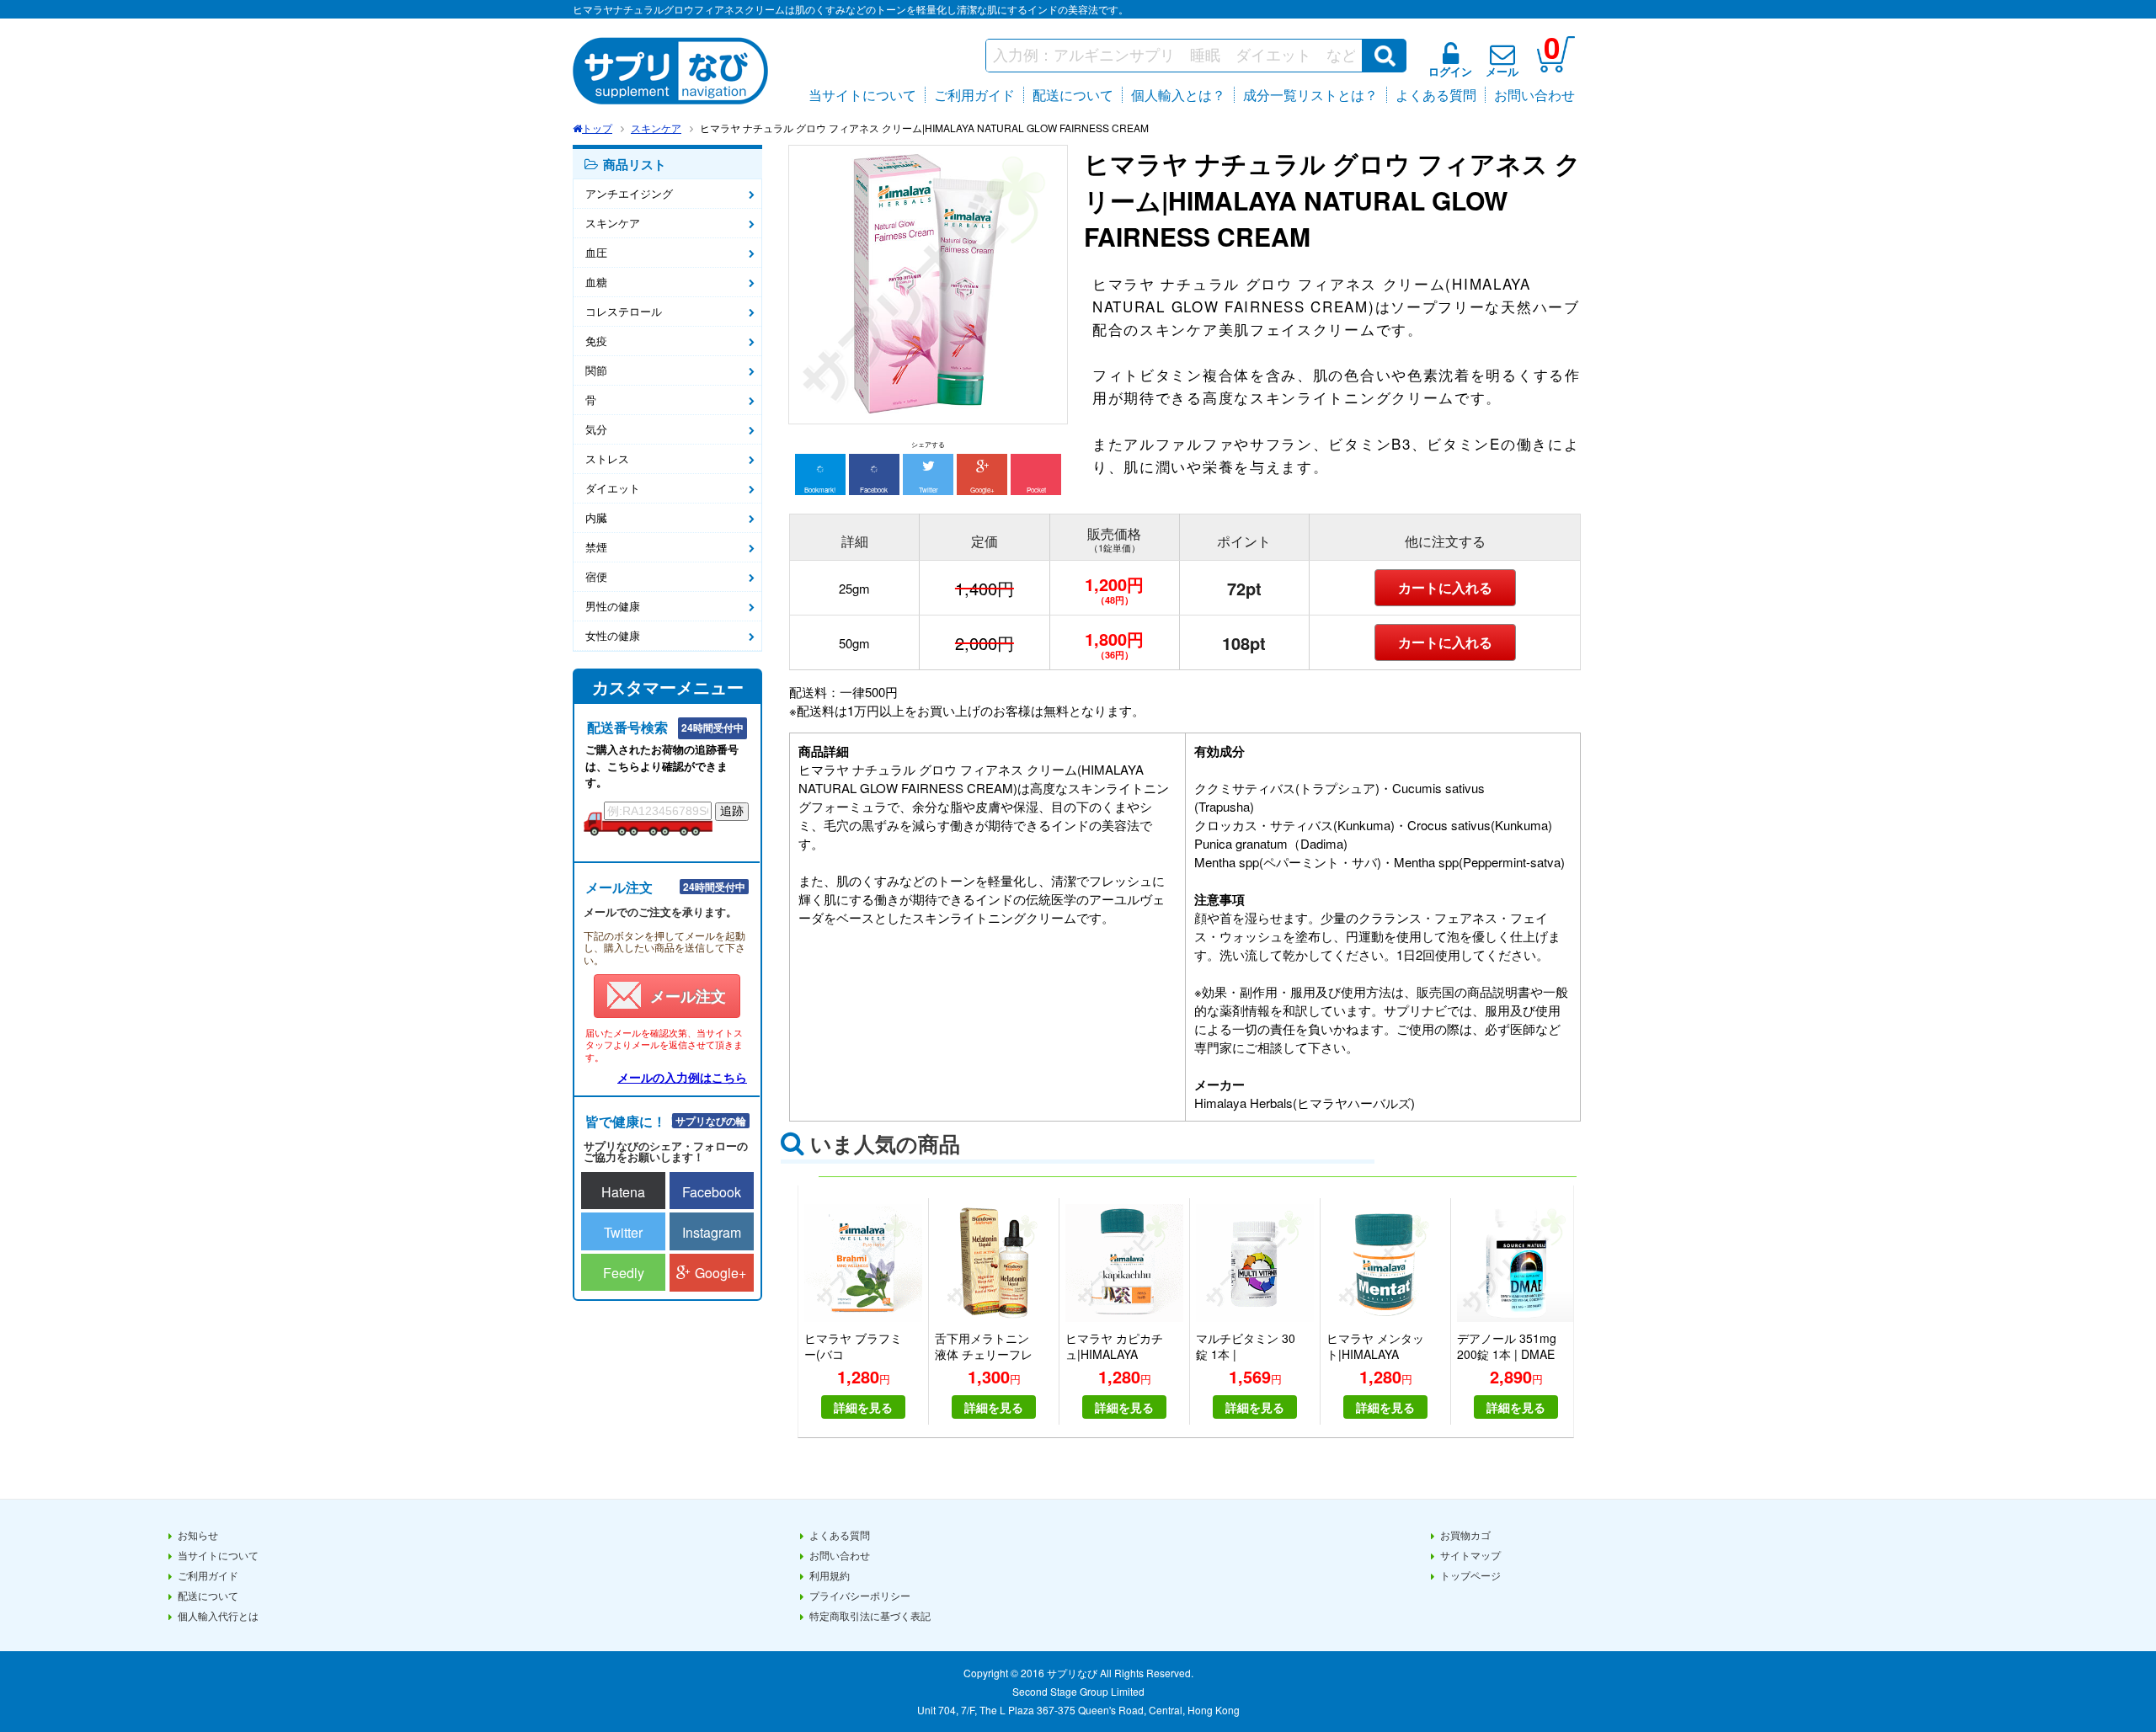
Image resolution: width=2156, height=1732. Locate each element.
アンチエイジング (629, 193)
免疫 (596, 341)
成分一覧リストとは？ (1310, 95)
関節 (596, 370)
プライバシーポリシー (860, 1595)
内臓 (596, 517)
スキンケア (656, 128)
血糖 (596, 282)
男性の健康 (613, 606)
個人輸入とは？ (1178, 95)
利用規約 (830, 1575)
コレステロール (624, 311)
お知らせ (198, 1535)
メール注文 (688, 996)
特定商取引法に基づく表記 (870, 1615)
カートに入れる (1445, 587)
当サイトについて (862, 95)
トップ (597, 128)
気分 (596, 429)
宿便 (596, 576)
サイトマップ (1470, 1555)
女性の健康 (613, 635)
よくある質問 (1436, 95)
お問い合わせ (1534, 95)
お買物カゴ (1465, 1535)
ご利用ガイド (974, 95)
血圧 (596, 252)
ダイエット (613, 488)
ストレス (607, 458)
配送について (1073, 95)
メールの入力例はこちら (682, 1077)
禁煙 (596, 547)
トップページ (1470, 1575)
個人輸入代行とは (218, 1615)
